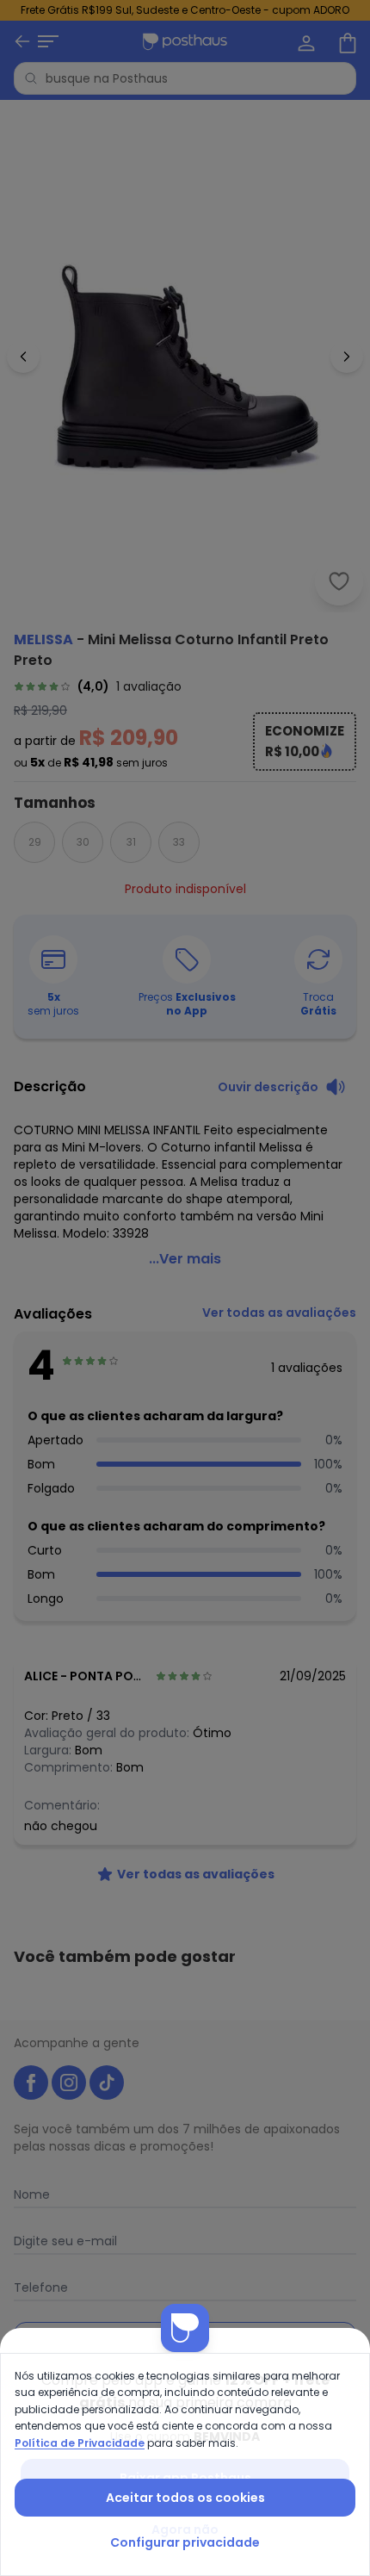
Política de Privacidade (80, 2443)
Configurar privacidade (185, 2542)
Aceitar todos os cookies (185, 2498)
